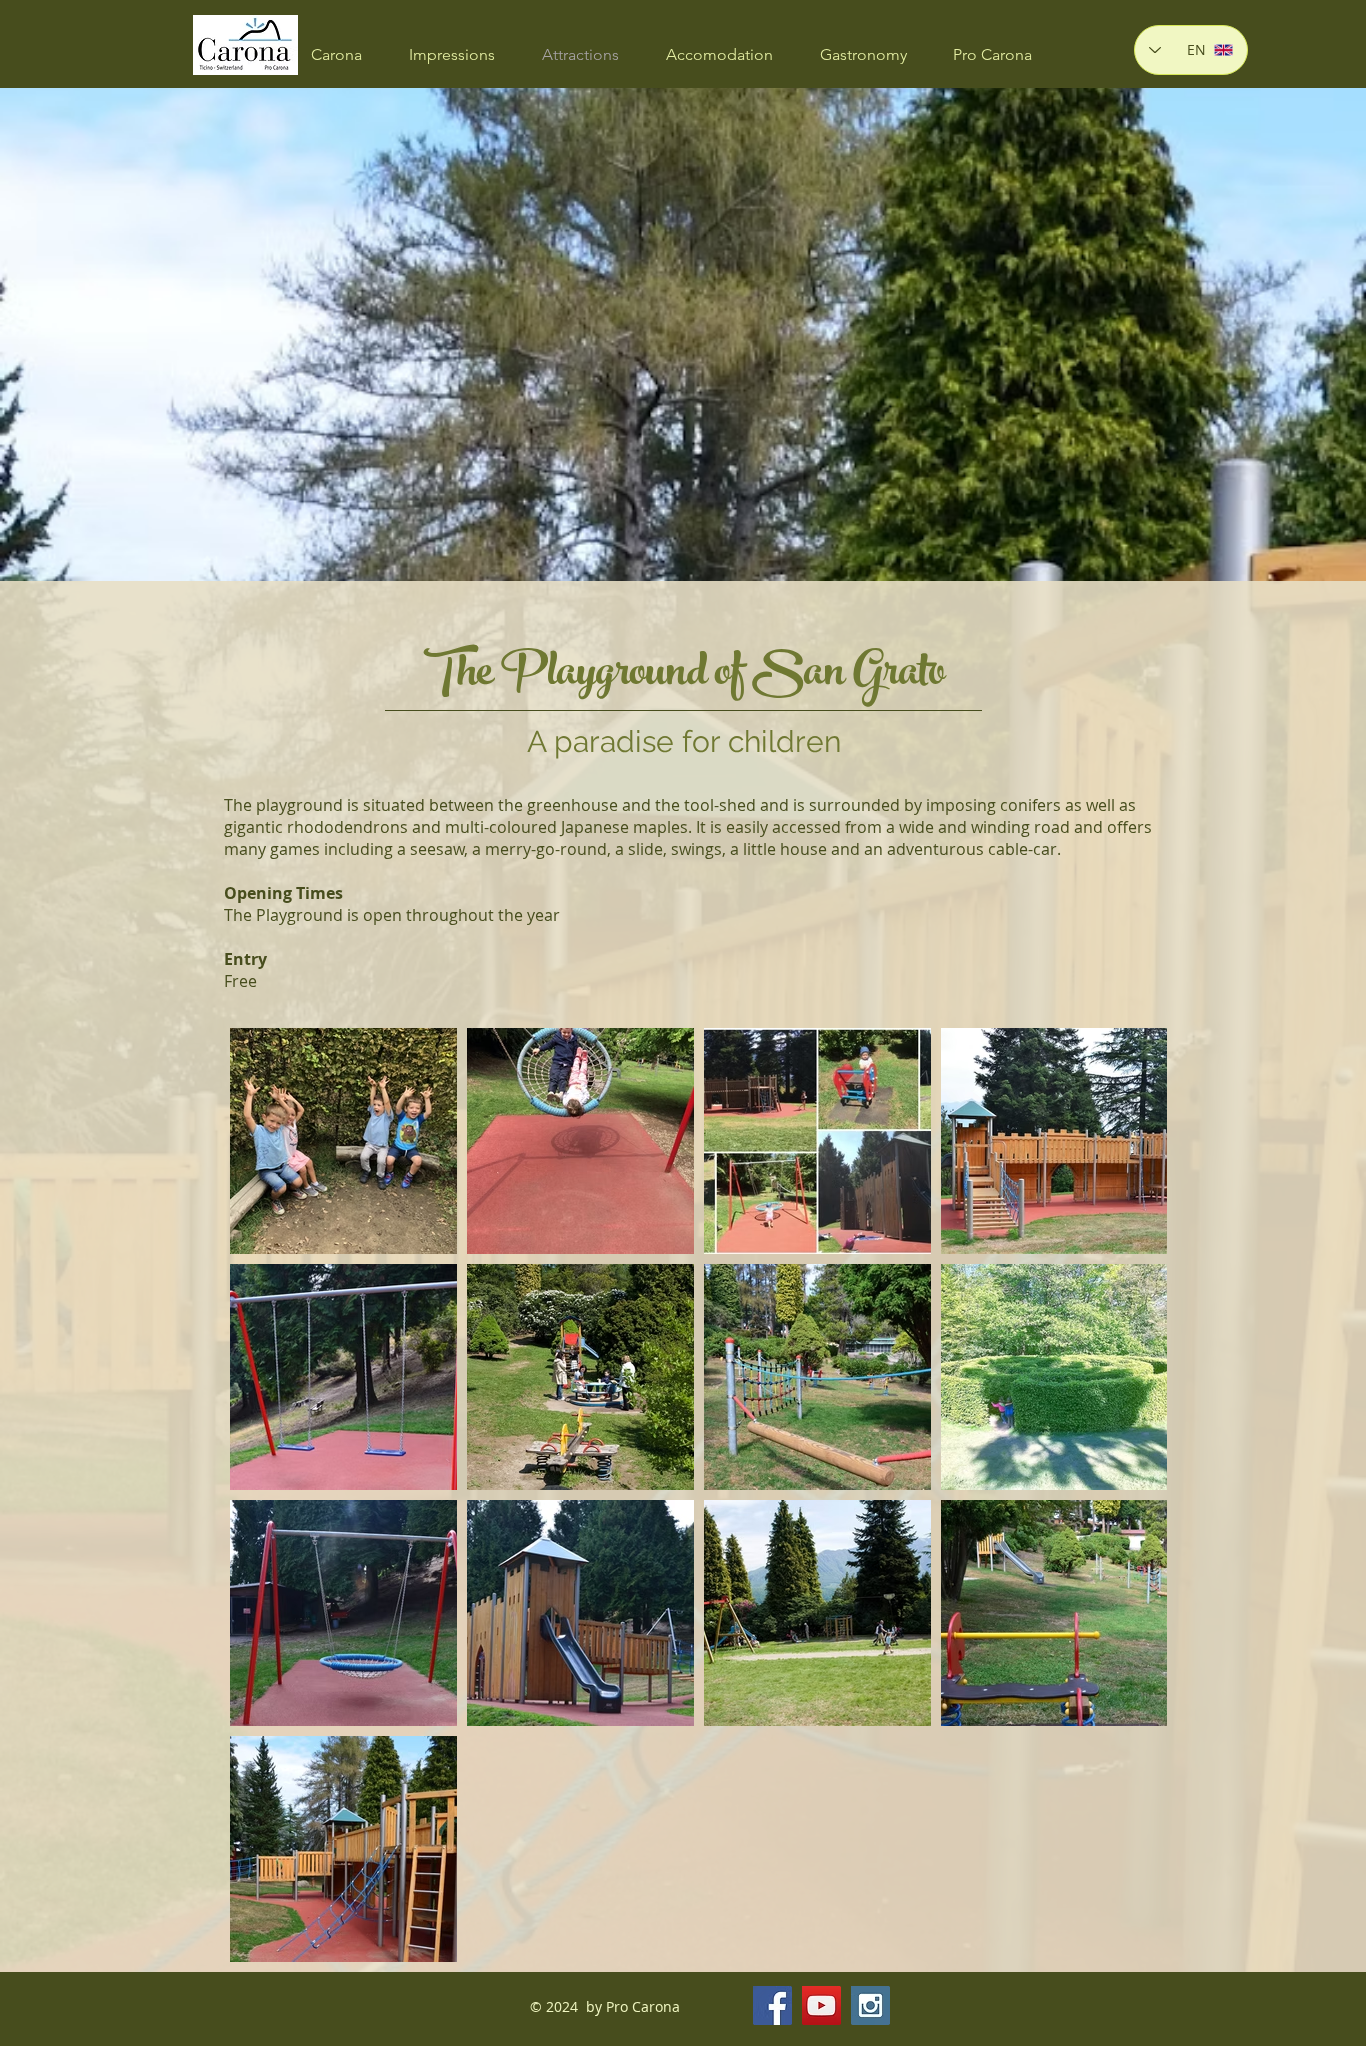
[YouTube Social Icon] (821, 2005)
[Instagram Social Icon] (870, 2005)
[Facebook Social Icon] (772, 2005)
